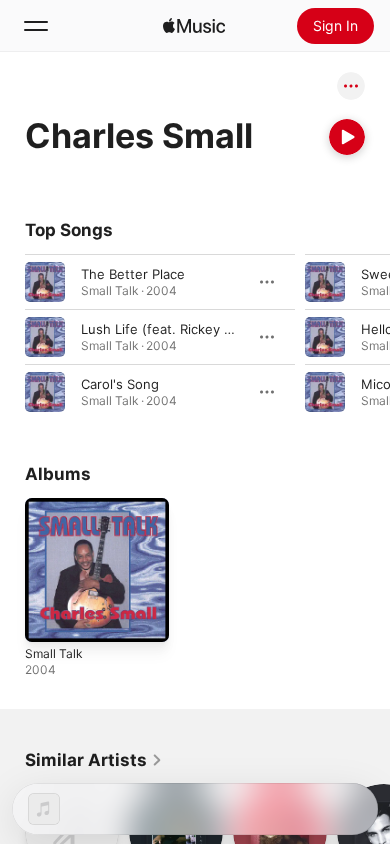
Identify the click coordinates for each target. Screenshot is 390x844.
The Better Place (133, 274)
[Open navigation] (36, 26)
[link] (94, 760)
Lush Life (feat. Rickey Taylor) (173, 329)
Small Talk (54, 653)
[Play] (347, 137)
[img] (194, 26)
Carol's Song (120, 384)
